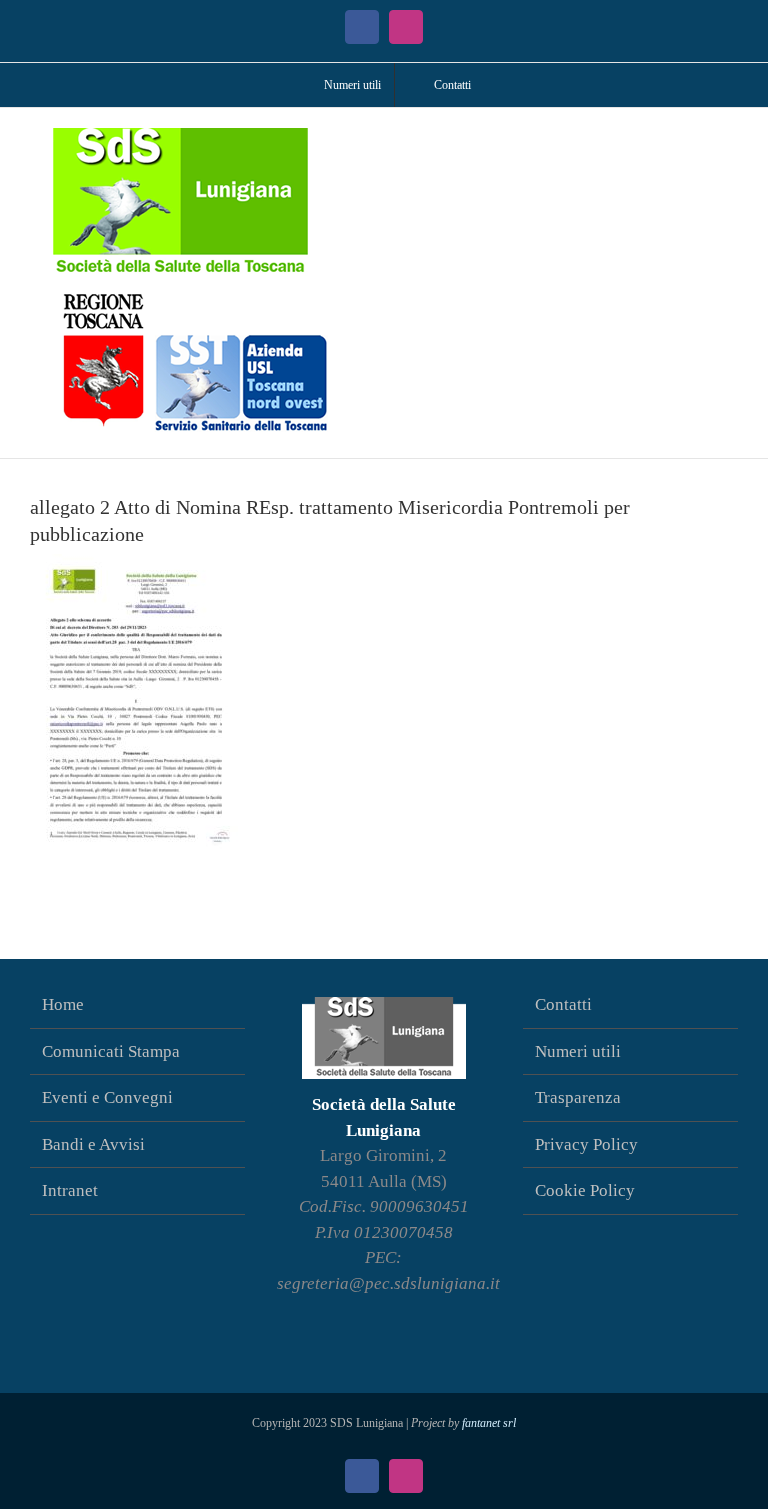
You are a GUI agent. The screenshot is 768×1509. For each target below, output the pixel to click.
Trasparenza (578, 1097)
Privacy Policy (586, 1144)
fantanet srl (489, 1423)
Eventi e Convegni (107, 1097)
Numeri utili (578, 1051)
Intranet (70, 1190)
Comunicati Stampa (111, 1051)
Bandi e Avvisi (93, 1144)
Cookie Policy (585, 1190)
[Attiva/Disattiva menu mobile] (730, 138)
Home (63, 1004)
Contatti (563, 1004)
